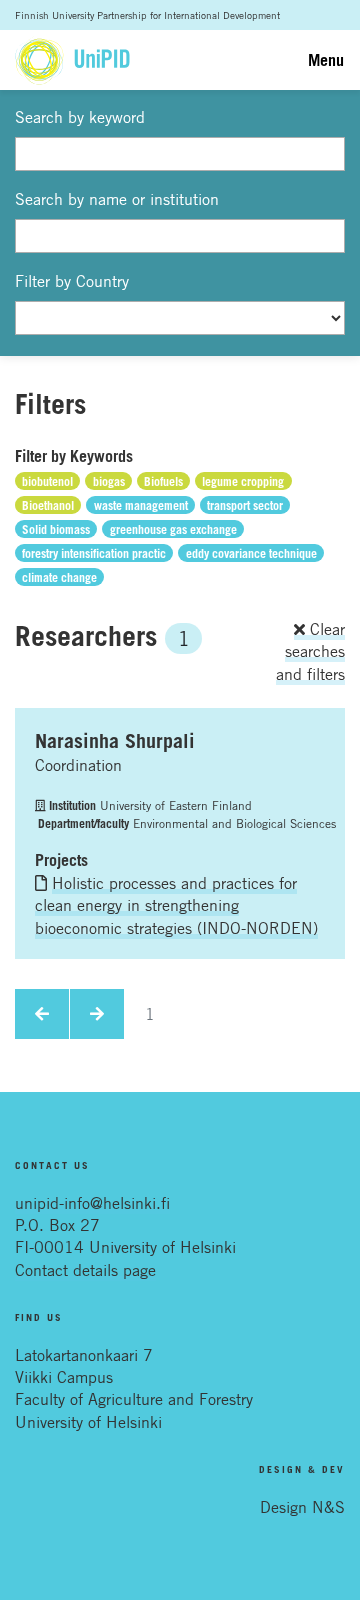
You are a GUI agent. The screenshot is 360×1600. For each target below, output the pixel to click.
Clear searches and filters (310, 651)
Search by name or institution (117, 199)
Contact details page (85, 1270)
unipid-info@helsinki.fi (92, 1203)
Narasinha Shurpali (115, 741)
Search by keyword (80, 117)
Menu (326, 60)
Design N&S (302, 1507)
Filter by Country (72, 281)
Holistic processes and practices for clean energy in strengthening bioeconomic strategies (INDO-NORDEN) (176, 905)
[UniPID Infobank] (72, 60)
